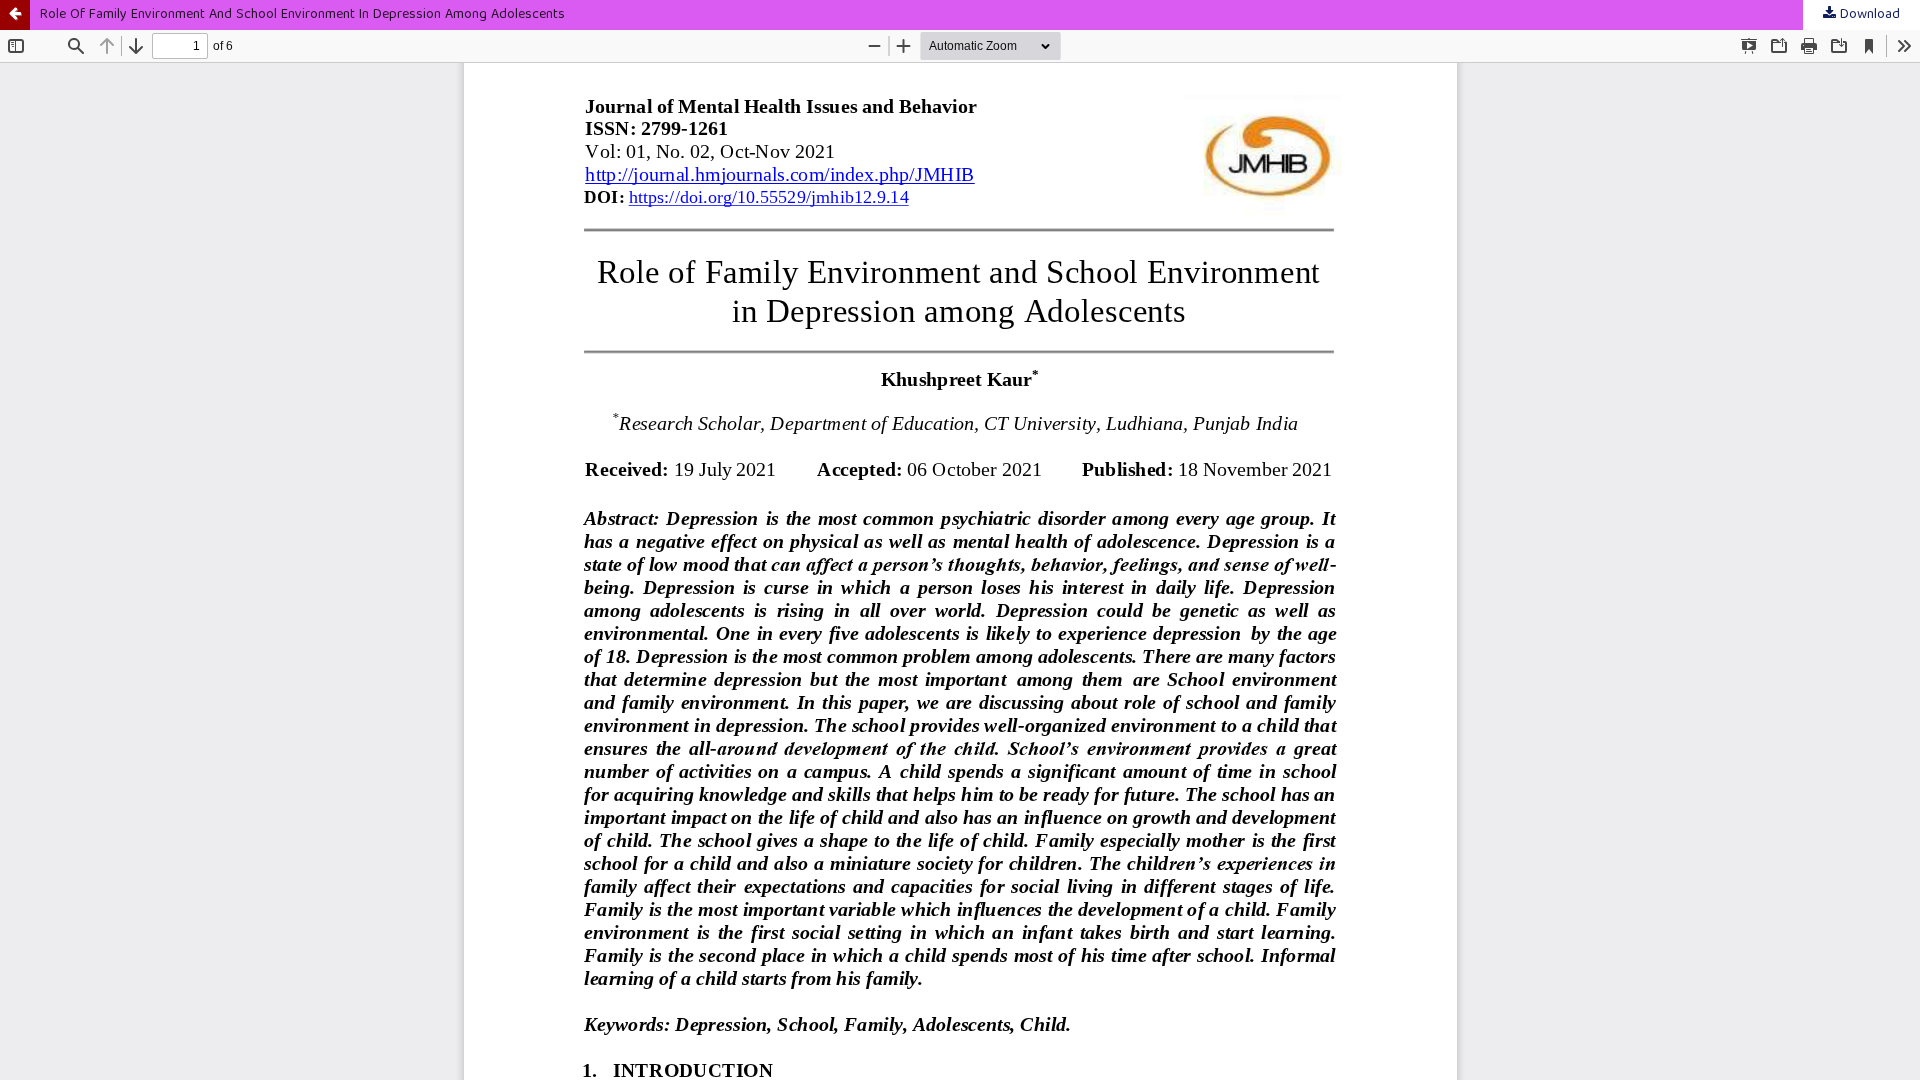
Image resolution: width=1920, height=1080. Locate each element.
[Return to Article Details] (15, 15)
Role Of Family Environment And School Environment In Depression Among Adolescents (302, 15)
